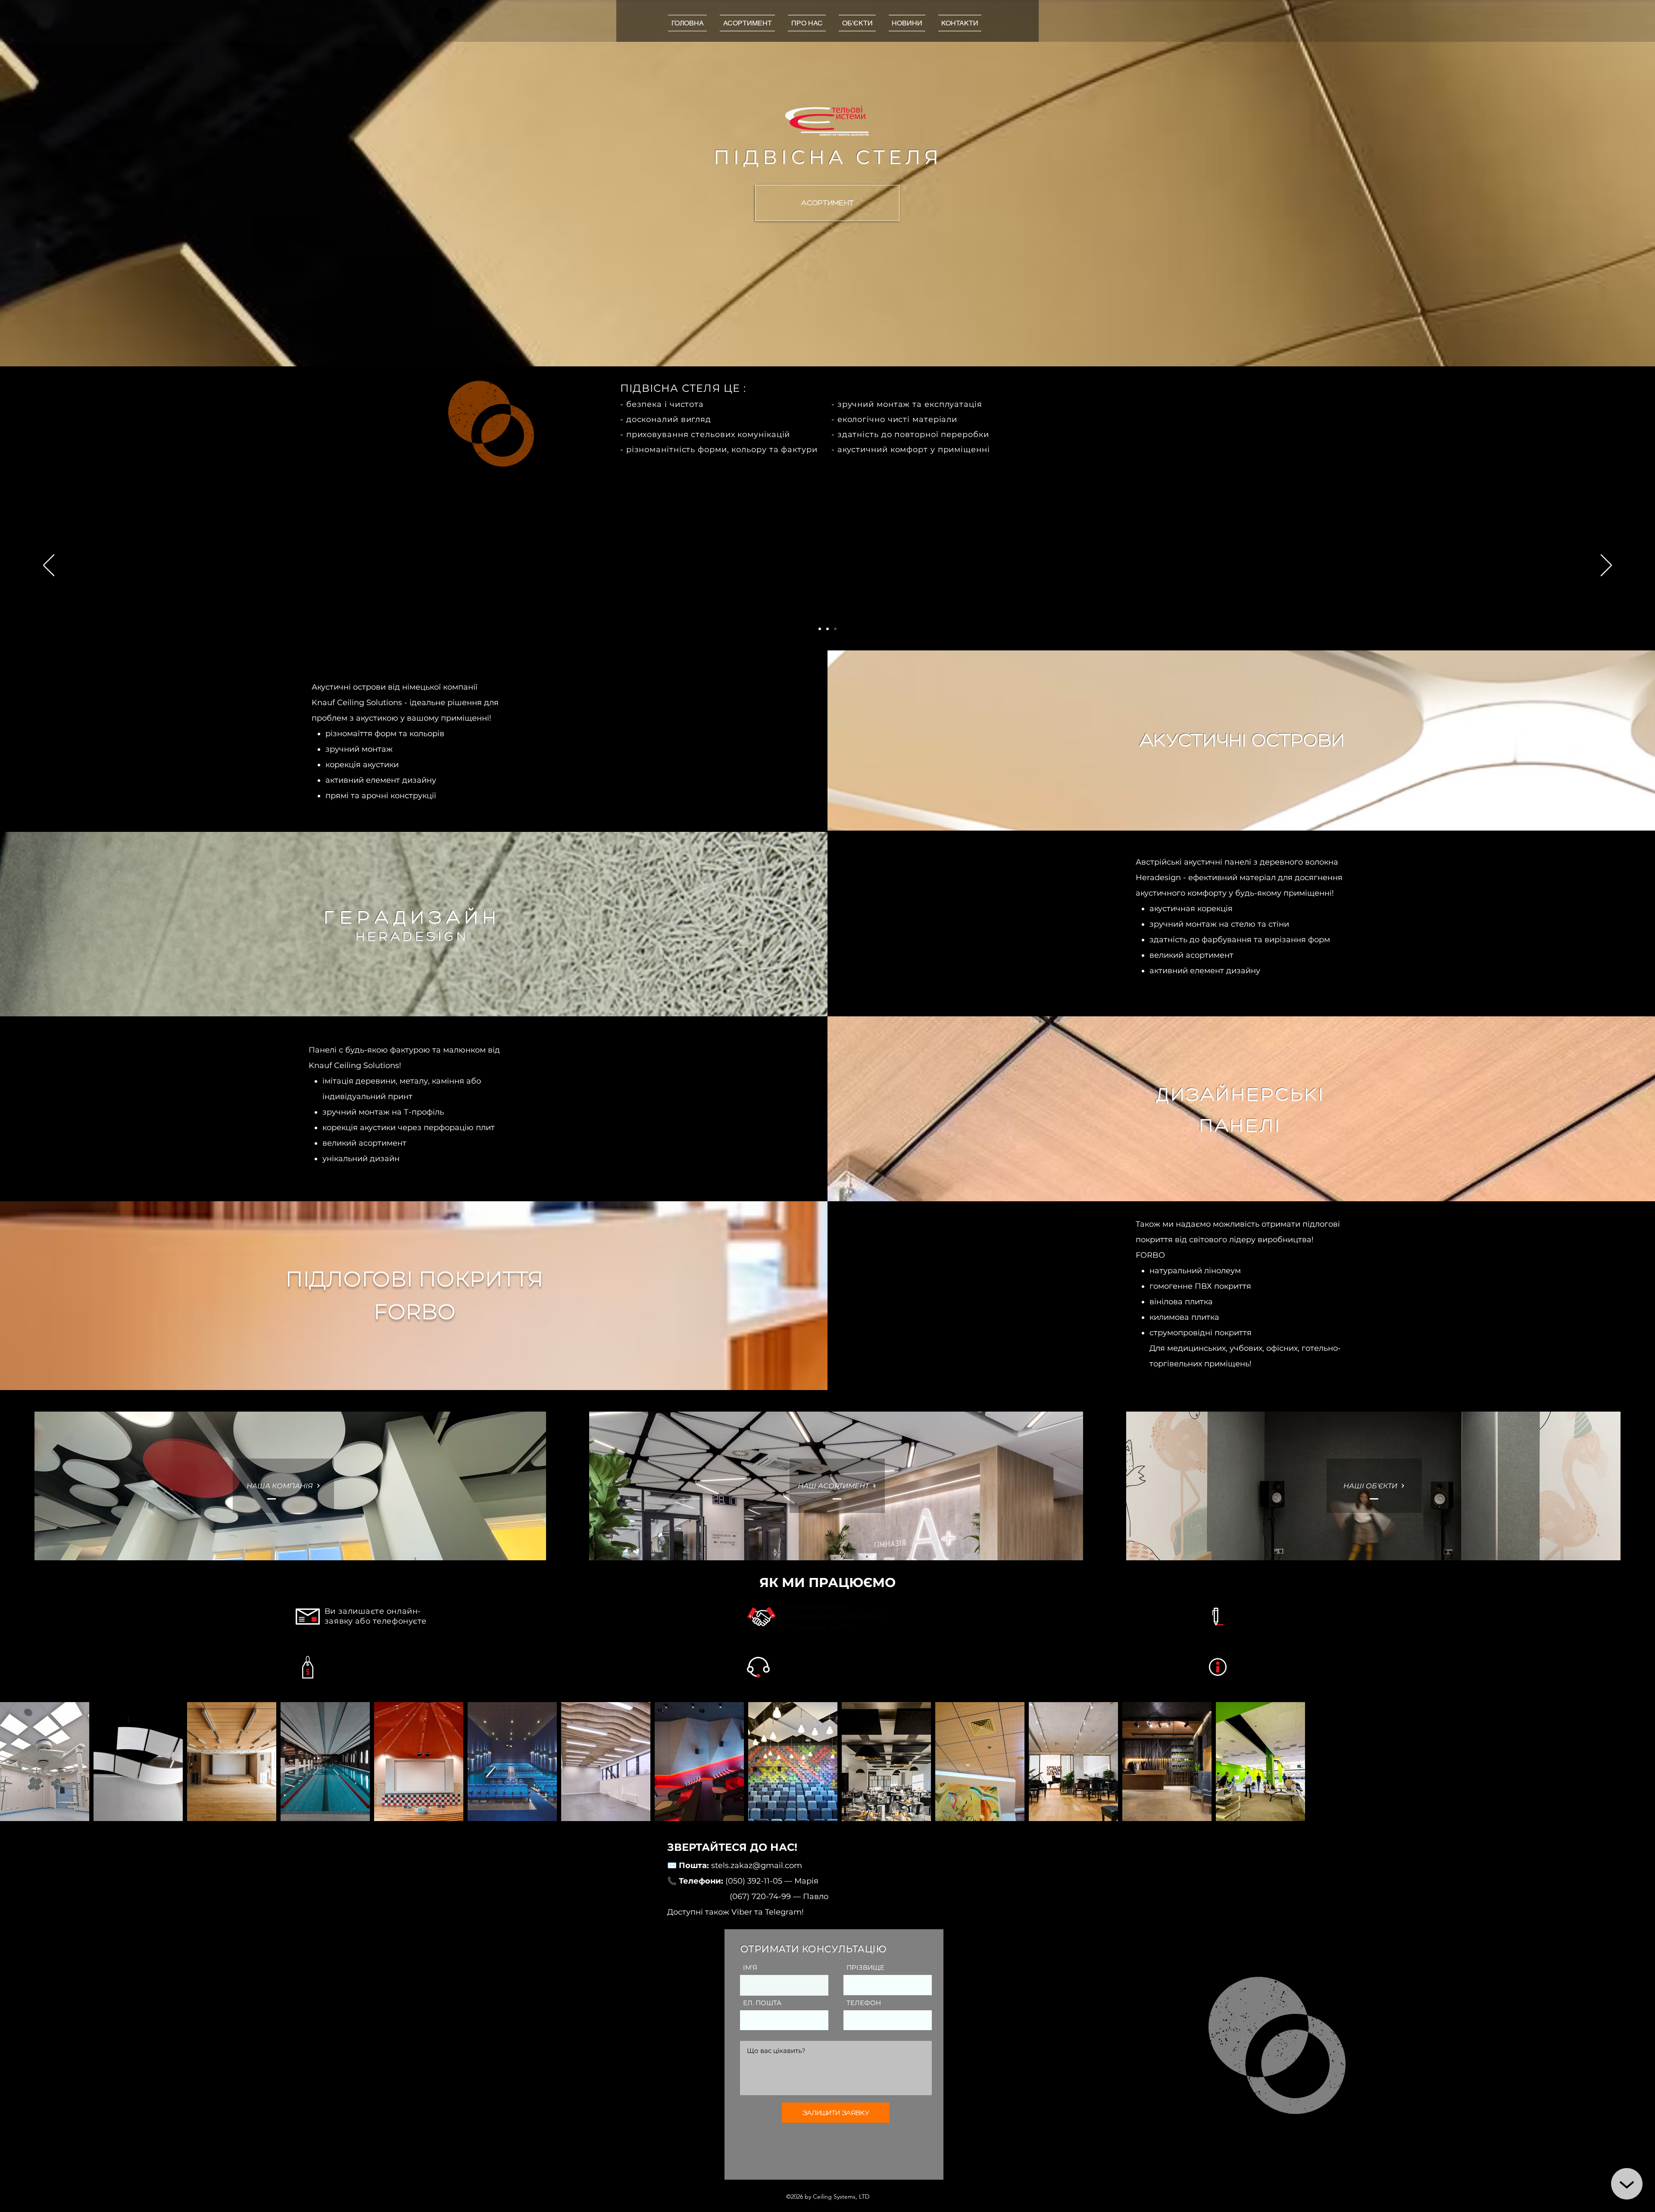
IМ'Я (750, 1967)
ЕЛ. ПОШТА (762, 2003)
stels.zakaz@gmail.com (757, 1865)
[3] (835, 629)
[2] (827, 629)
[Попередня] (49, 566)
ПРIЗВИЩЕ (865, 1967)
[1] (820, 629)
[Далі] (1606, 566)
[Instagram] (444, 16)
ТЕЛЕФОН (864, 2003)
